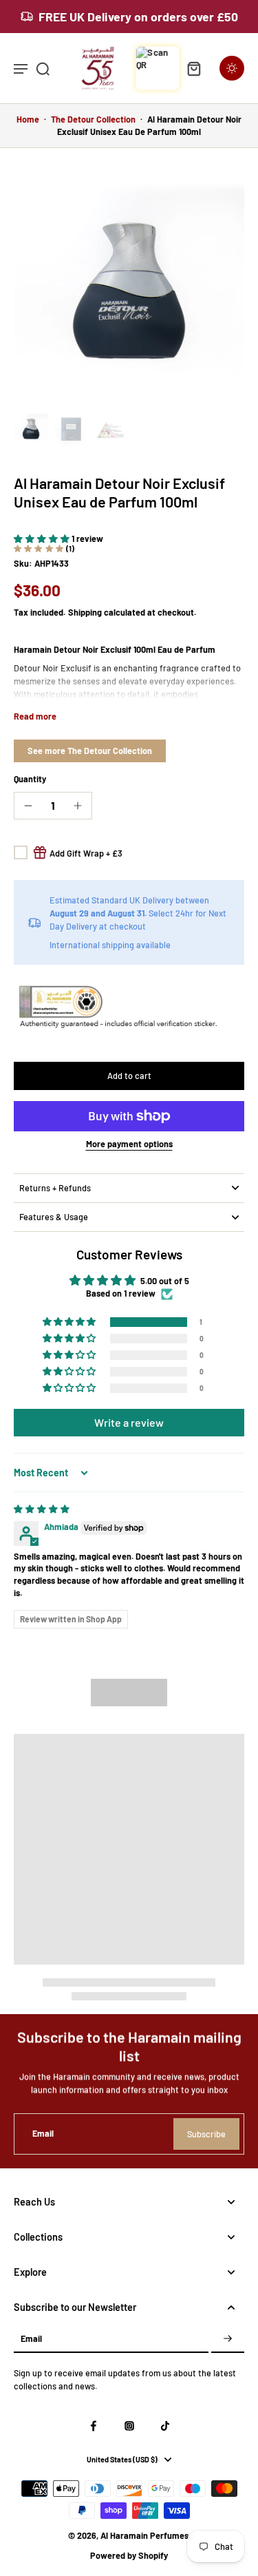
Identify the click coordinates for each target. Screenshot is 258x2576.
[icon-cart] (193, 68)
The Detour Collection (93, 119)
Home (28, 119)
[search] (43, 68)
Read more (35, 716)
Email (43, 2133)
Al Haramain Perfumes (144, 2535)
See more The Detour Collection (90, 751)
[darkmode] (232, 68)
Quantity (30, 779)
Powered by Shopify (129, 2555)
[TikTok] (165, 2426)
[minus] (28, 806)
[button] (43, 538)
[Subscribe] (228, 2339)
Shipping (86, 612)
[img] (42, 1509)
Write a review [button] (129, 1422)
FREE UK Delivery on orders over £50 (138, 17)
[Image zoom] (129, 291)
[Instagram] (129, 2426)
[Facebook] (94, 2426)
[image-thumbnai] (31, 429)
